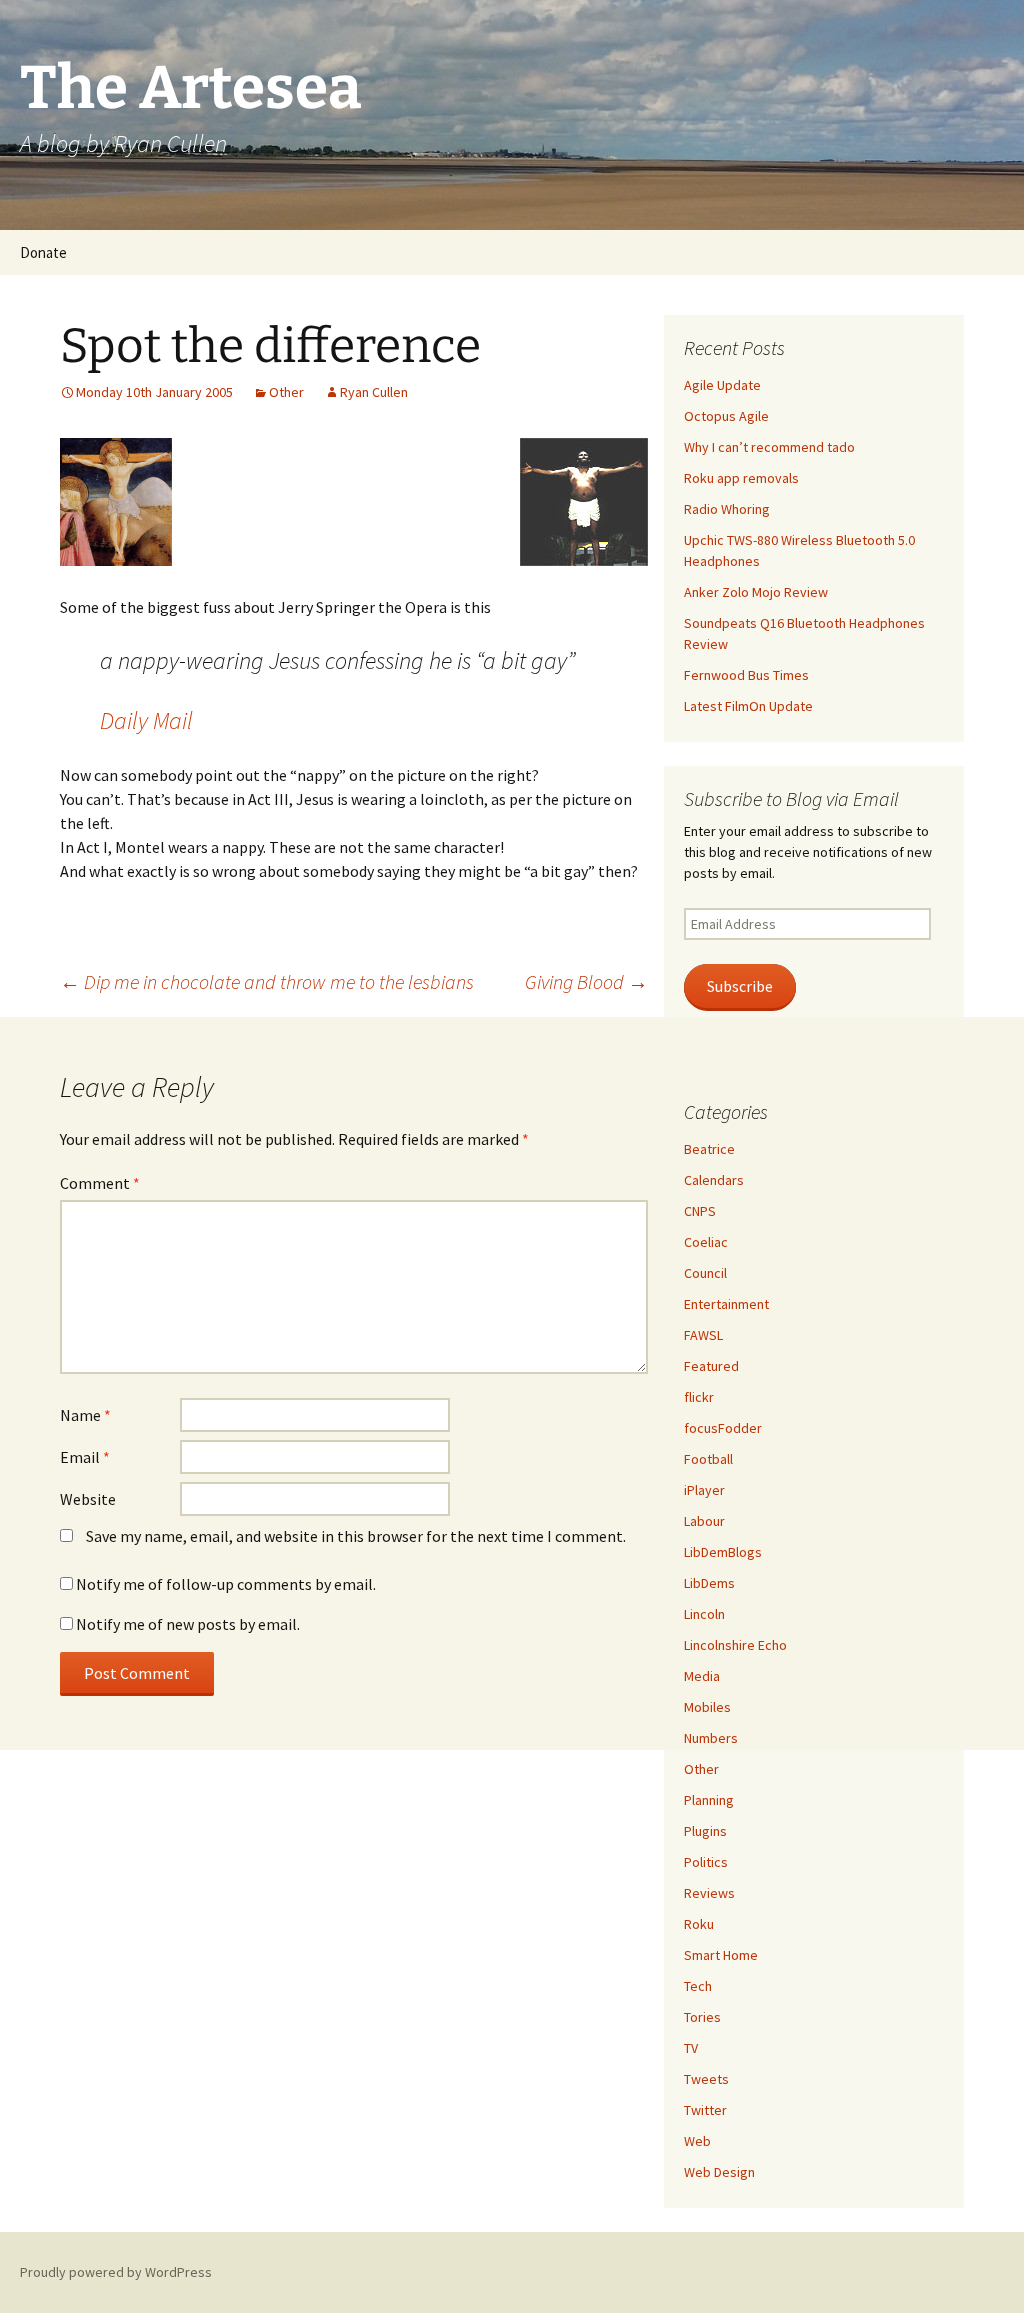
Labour (704, 1521)
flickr (699, 1397)
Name (85, 1415)
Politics (706, 1862)
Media (702, 1676)
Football (708, 1459)
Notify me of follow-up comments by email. (226, 1584)
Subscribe (740, 986)
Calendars (714, 1180)
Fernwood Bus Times (746, 675)
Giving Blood (586, 981)
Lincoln (704, 1614)
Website (88, 1499)
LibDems (709, 1583)
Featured (711, 1366)
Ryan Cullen (374, 392)
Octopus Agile (726, 416)
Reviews (709, 1893)
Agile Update (722, 385)
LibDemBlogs (723, 1552)
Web (697, 2141)
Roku (699, 1924)
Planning (709, 1800)
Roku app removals (741, 478)
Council (705, 1273)
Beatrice (709, 1149)
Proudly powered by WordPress (116, 2272)
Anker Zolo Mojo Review (756, 592)
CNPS (700, 1211)
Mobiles (707, 1707)
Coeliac (706, 1242)
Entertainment (726, 1304)
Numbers (711, 1738)
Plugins (705, 1831)
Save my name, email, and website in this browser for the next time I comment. (356, 1536)
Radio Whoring (727, 509)
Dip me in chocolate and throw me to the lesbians (267, 981)
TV (691, 2048)
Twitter (705, 2110)
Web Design (719, 2172)
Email (85, 1457)
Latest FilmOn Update (748, 706)
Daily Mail (146, 720)
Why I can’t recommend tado (769, 447)
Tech (698, 1986)
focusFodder (723, 1428)
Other (286, 392)
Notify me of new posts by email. (188, 1624)
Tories (702, 2017)
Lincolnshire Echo (735, 1645)
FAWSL (703, 1335)
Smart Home (721, 1955)
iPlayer (704, 1490)
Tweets (706, 2079)
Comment (100, 1183)
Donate (43, 252)
